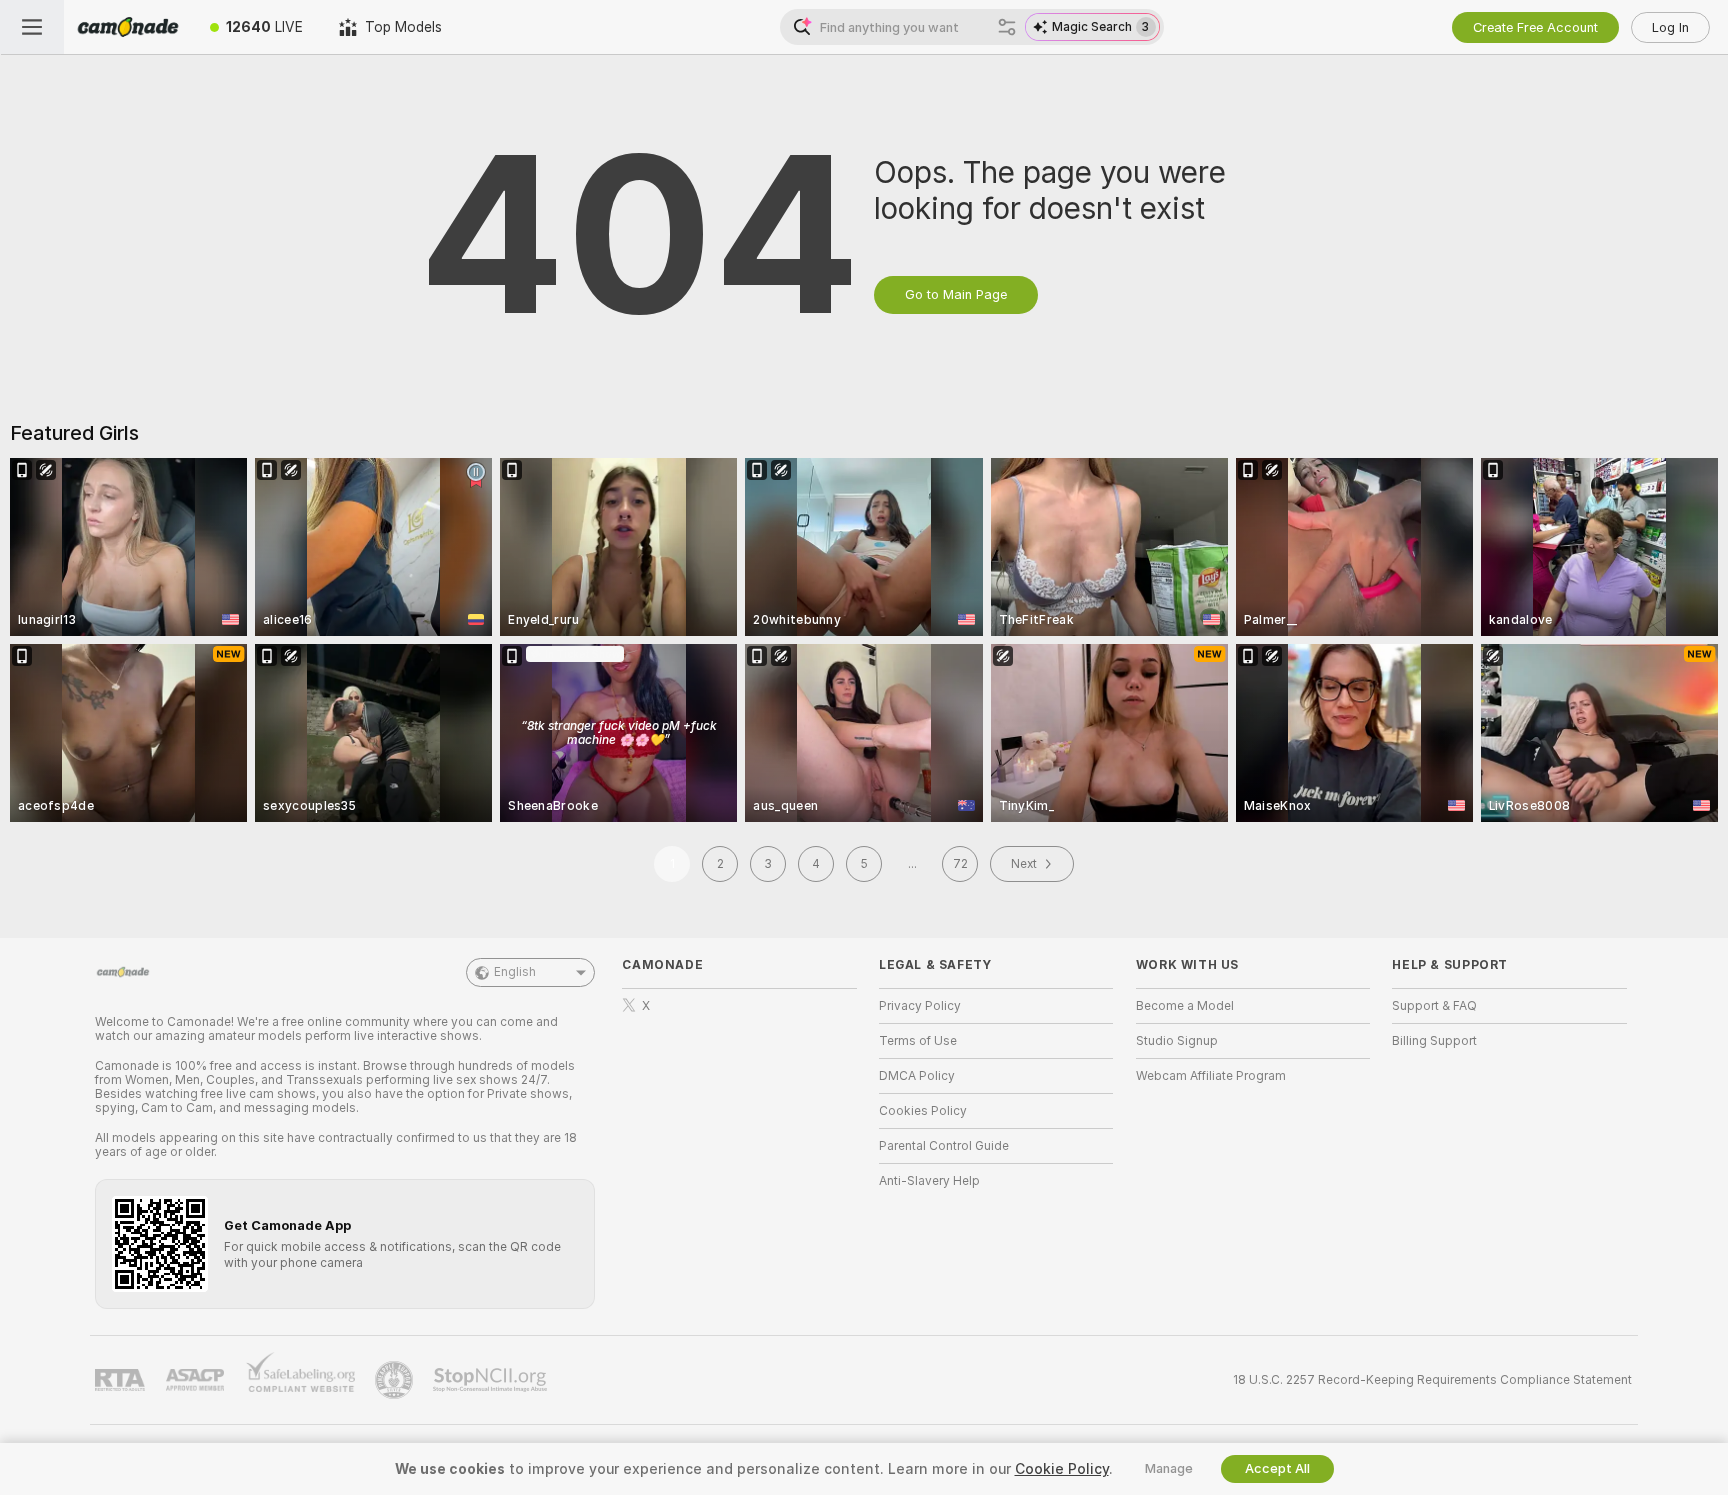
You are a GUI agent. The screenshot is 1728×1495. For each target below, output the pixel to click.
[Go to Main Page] (128, 27)
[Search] (1007, 27)
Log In (1670, 27)
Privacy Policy (920, 1006)
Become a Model (1185, 1006)
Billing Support (1434, 1041)
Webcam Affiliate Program (1211, 1076)
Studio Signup (1177, 1041)
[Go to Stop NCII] (492, 1380)
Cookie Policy (1062, 1469)
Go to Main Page (956, 294)
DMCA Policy (917, 1076)
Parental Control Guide (944, 1146)
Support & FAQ (1434, 1006)
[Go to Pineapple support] (396, 1380)
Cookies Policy (923, 1111)
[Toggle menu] (32, 27)
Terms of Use (918, 1041)
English (515, 972)
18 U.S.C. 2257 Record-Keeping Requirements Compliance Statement (1432, 1380)
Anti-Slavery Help (929, 1181)
